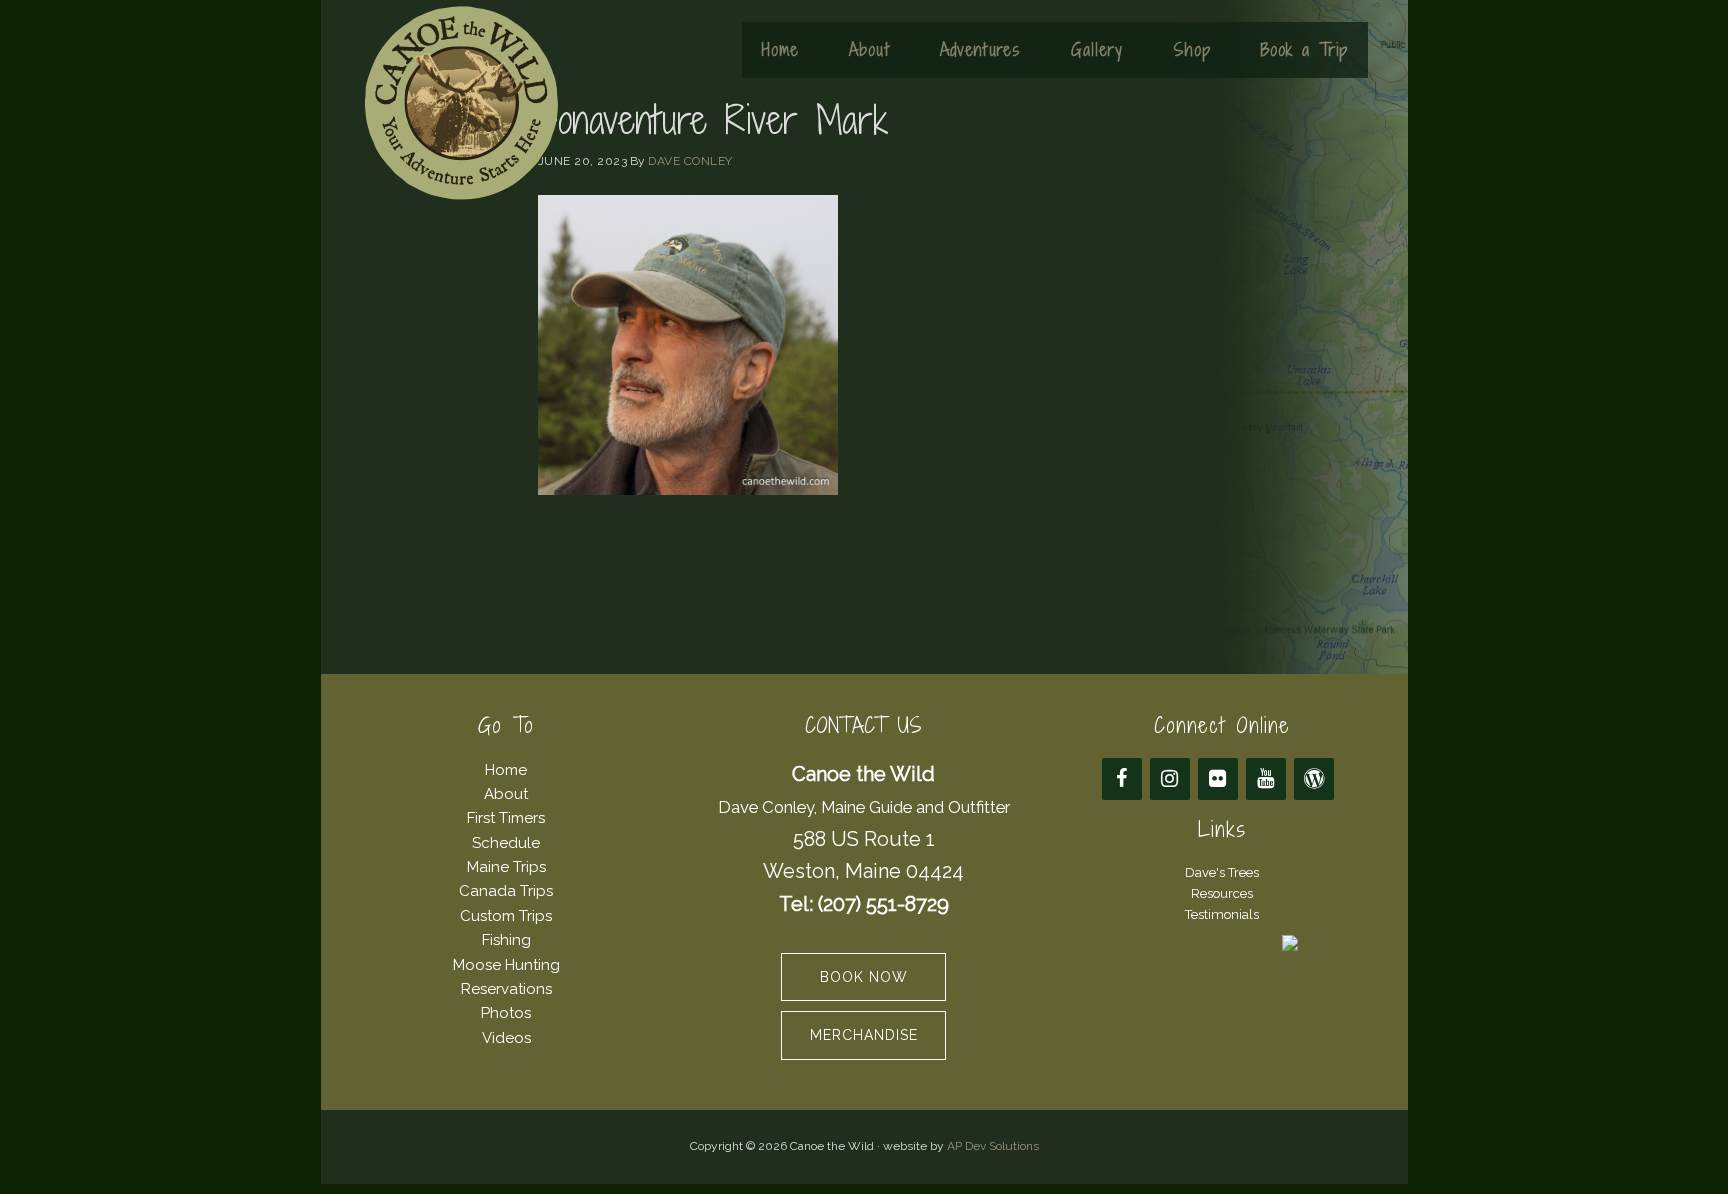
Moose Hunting (506, 965)
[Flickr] (1218, 779)
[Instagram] (1170, 779)
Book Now (864, 977)
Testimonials (1222, 914)
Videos (506, 1038)
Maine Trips (506, 867)
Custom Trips (506, 916)
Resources (1222, 893)
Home (506, 770)
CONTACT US (863, 725)
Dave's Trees (1222, 872)
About (506, 794)
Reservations (506, 989)
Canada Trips (506, 891)
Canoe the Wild (461, 103)
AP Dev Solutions (993, 1146)
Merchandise (864, 1035)
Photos (506, 1013)
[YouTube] (1266, 779)
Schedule (506, 843)
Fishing (506, 940)
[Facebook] (1122, 779)
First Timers (506, 818)
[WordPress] (1314, 779)
